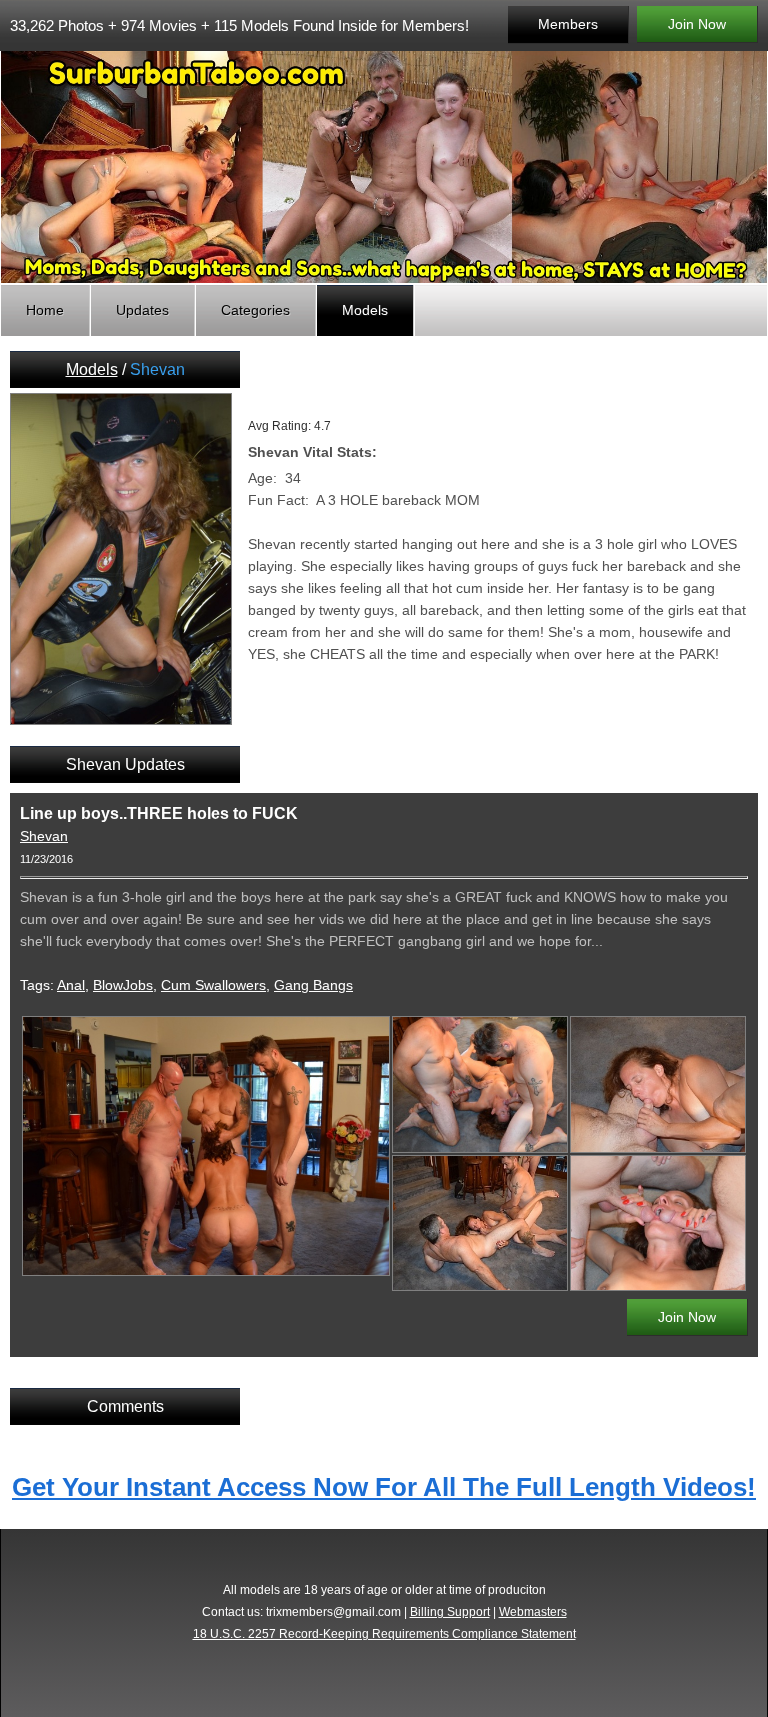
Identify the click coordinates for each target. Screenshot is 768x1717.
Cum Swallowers (213, 985)
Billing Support (450, 1612)
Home (45, 310)
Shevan (44, 836)
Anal (71, 985)
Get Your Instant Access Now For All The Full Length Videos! (384, 1487)
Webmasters (533, 1612)
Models (365, 310)
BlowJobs (123, 985)
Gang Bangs (313, 985)
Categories (255, 310)
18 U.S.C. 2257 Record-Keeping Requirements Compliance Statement (384, 1634)
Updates (142, 310)
